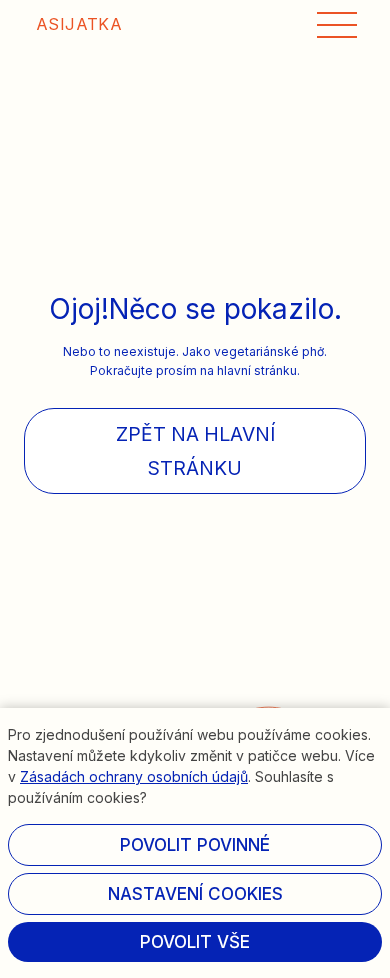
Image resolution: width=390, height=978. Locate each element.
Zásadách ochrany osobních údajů (134, 776)
